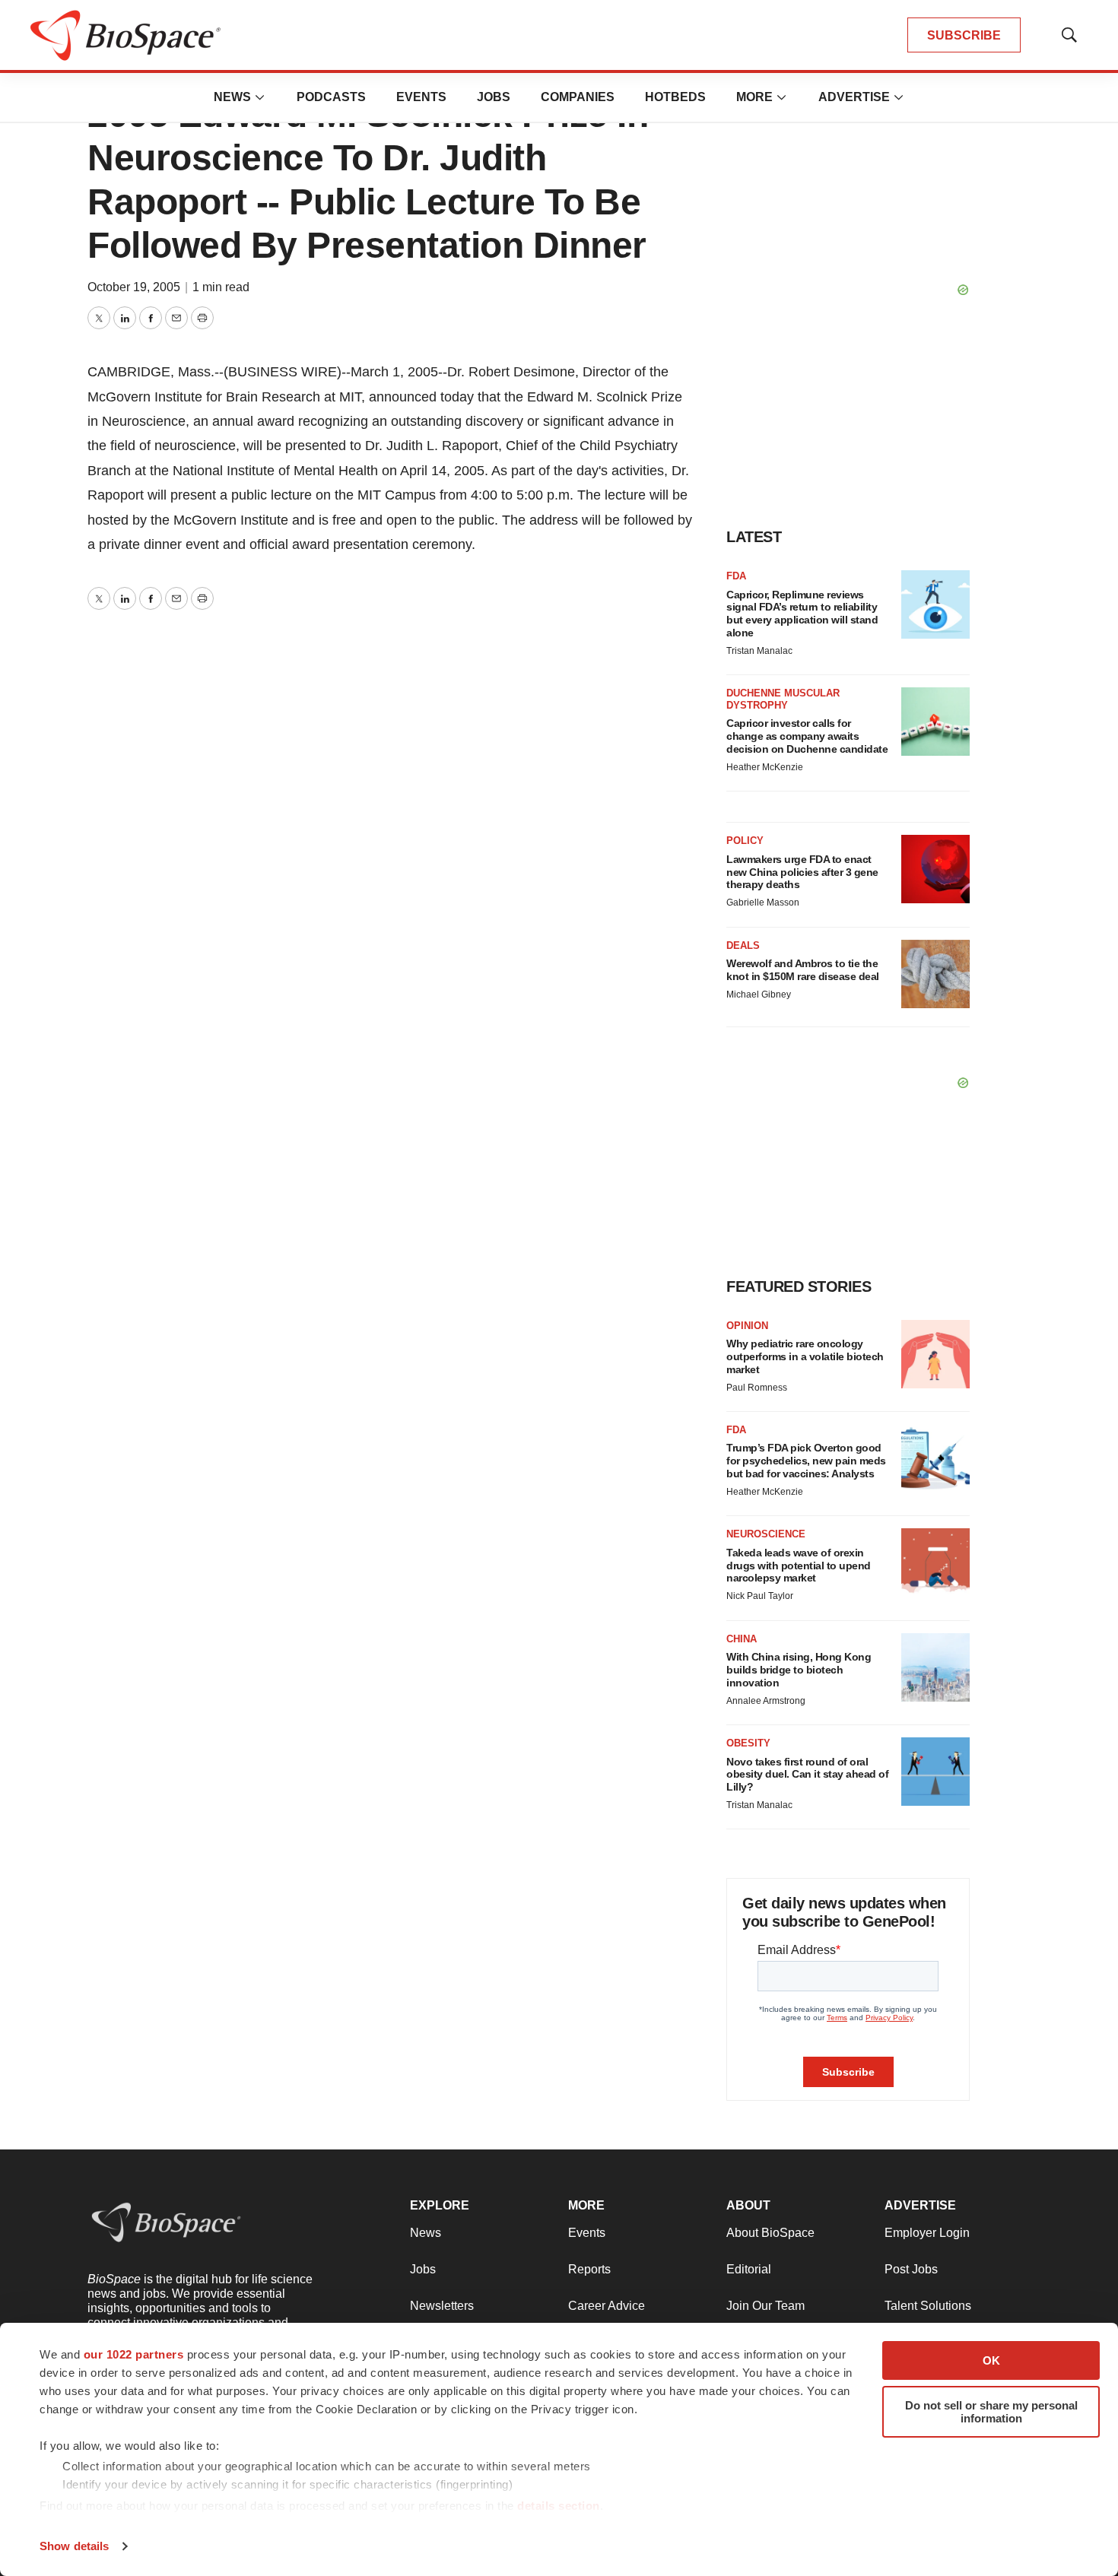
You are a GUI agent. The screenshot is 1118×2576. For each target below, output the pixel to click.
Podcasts (331, 97)
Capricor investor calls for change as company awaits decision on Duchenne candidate (807, 736)
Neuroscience (766, 1534)
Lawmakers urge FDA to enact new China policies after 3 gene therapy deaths (802, 872)
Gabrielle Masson (763, 903)
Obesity (748, 1743)
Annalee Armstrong (766, 1701)
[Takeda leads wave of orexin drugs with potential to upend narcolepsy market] (935, 1562)
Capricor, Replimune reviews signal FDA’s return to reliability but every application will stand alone (802, 614)
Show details (74, 2546)
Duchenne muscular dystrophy (783, 699)
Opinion (747, 1326)
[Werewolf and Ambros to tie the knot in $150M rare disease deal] (935, 974)
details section (559, 2506)
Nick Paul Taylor (760, 1596)
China (742, 1639)
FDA (736, 576)
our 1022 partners (134, 2354)
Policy (745, 841)
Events (421, 97)
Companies (578, 97)
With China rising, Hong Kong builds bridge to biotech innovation (799, 1670)
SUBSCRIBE (964, 35)
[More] (260, 97)
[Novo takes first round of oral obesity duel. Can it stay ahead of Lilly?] (935, 1772)
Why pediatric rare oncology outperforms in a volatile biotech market (805, 1356)
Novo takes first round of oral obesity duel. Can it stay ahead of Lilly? (807, 1775)
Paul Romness (757, 1388)
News (232, 97)
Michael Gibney (759, 995)
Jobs (494, 97)
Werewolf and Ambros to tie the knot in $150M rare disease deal (803, 970)
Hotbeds (675, 97)
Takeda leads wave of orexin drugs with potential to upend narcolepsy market (799, 1566)
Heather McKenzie (765, 767)
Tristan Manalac (759, 651)
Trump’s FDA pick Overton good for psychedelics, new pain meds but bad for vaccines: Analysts (806, 1461)
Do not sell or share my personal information (991, 2412)
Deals (743, 945)
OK (991, 2360)
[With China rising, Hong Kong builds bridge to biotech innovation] (935, 1667)
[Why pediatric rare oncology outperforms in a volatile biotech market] (935, 1354)
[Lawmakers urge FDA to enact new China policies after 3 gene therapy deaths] (935, 869)
